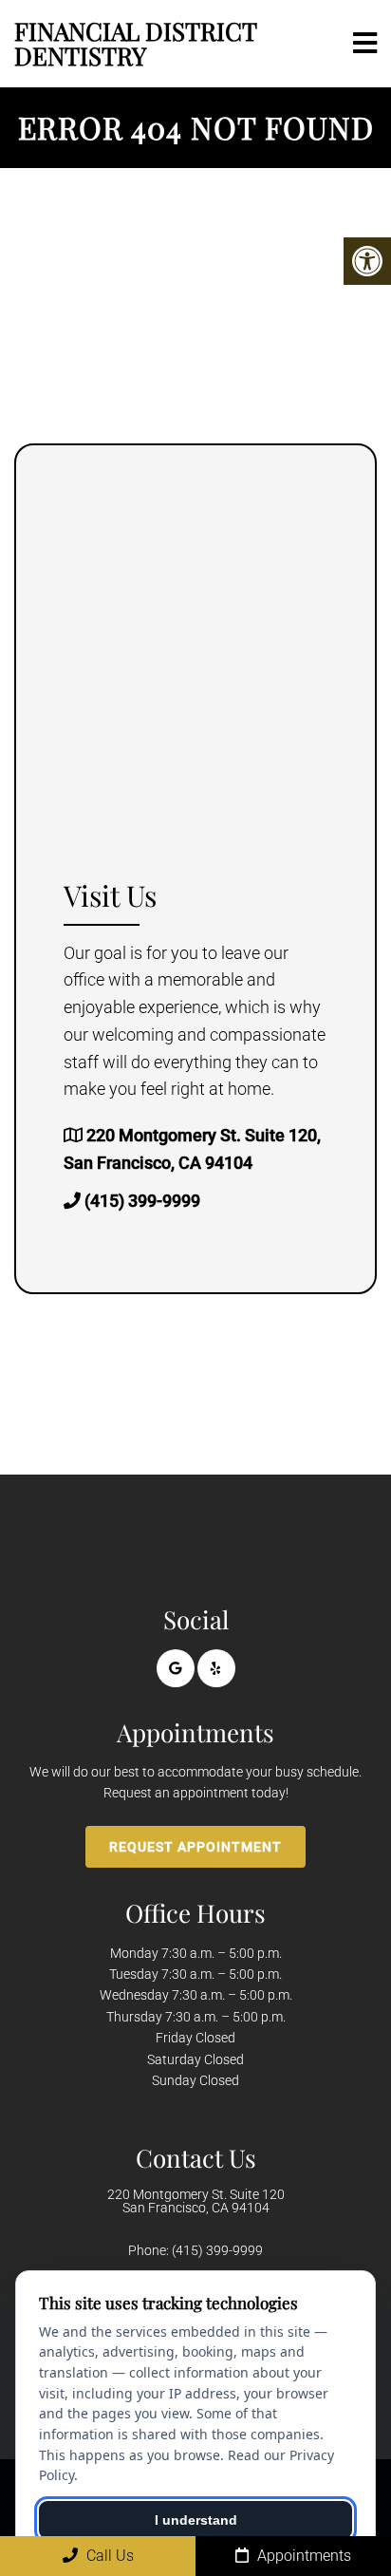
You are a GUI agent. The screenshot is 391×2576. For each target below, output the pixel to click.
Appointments (302, 2556)
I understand (196, 2520)
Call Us (108, 2556)
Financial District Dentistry (135, 43)
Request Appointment (195, 1847)
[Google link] (176, 1668)
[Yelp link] (216, 1668)
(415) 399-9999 (142, 1201)
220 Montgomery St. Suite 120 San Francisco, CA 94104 (196, 2201)
